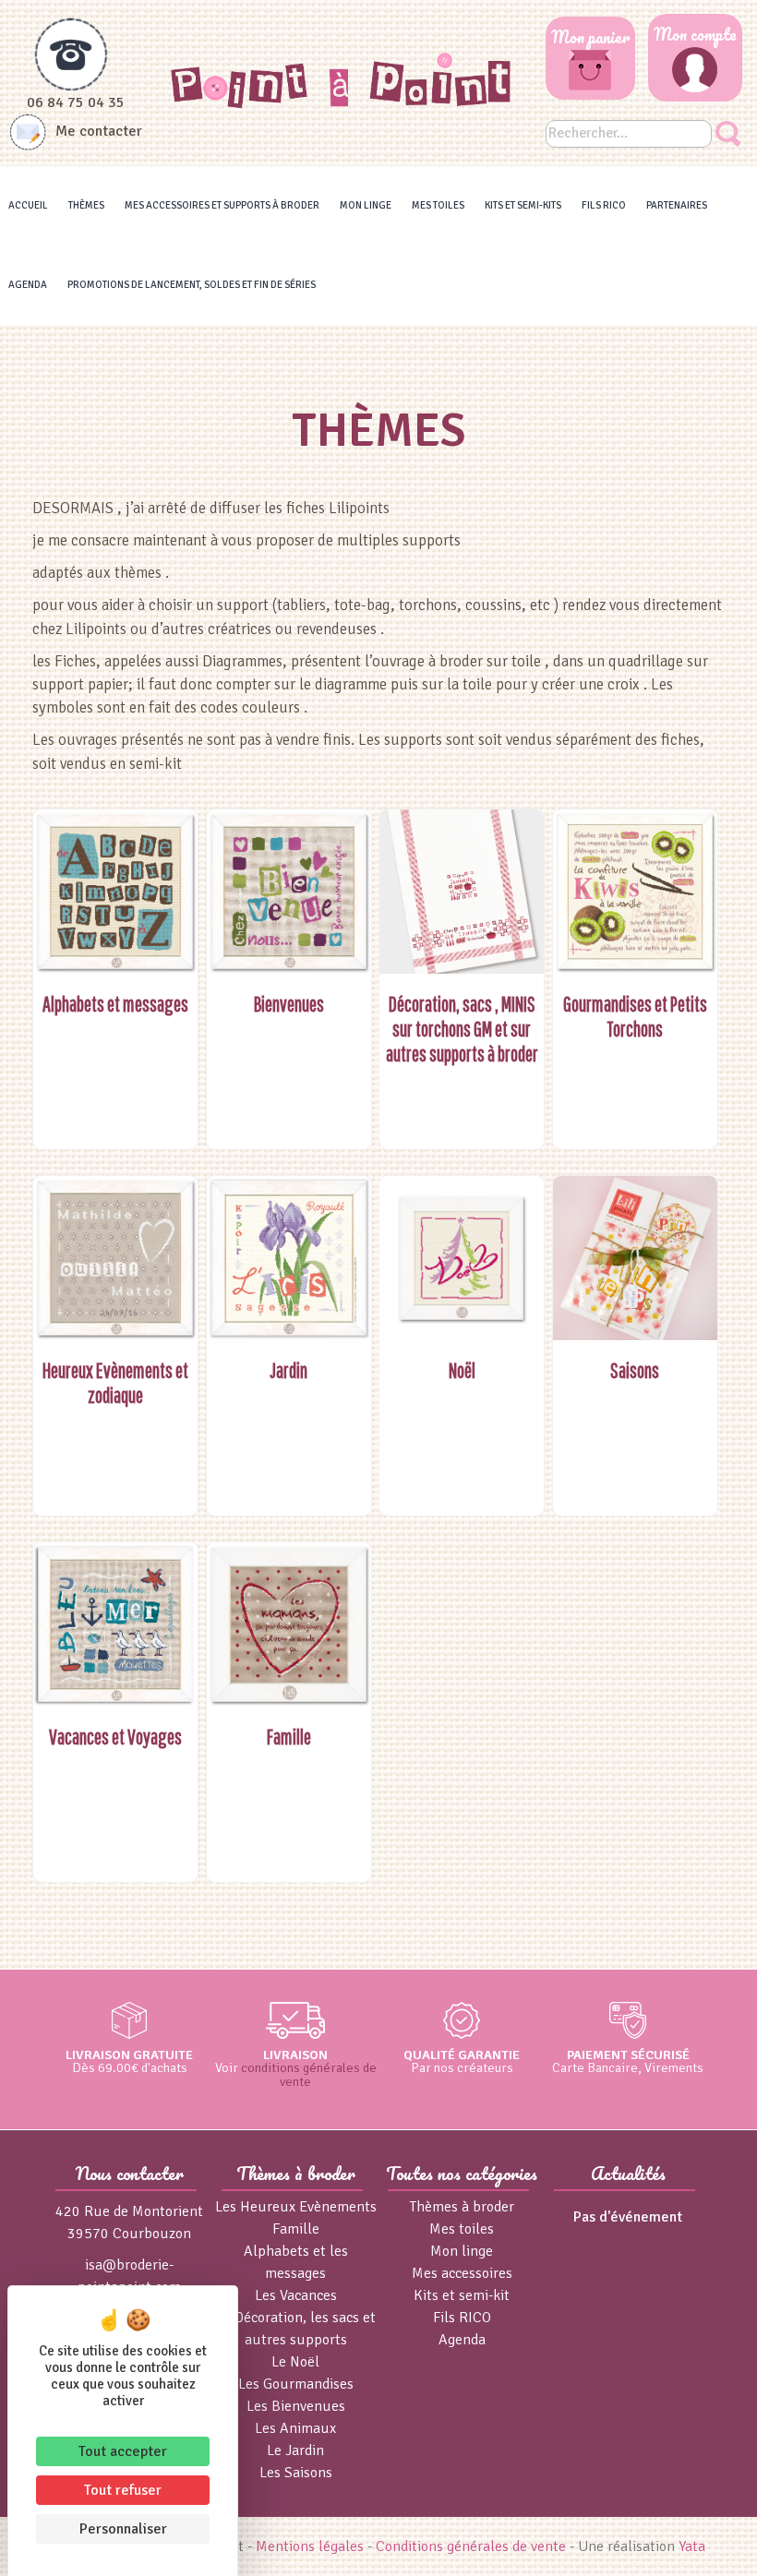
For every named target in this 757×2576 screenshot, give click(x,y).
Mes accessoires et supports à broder (222, 205)
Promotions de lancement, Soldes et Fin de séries (192, 285)
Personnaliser (123, 2529)
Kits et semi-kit (462, 2295)
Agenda (28, 285)
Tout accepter (123, 2451)
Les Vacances (296, 2295)
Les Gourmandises (296, 2384)
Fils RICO (604, 205)
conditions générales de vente (309, 2074)
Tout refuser (123, 2490)
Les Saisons (296, 2473)
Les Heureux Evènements (296, 2207)
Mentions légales (310, 2546)
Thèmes (86, 205)
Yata (692, 2546)
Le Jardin (295, 2450)
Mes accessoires (462, 2273)
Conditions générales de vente (471, 2546)
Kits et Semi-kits (523, 205)
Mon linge (366, 205)
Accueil (28, 205)
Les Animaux (295, 2428)
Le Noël (295, 2362)
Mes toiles (438, 205)
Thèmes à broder (462, 2207)
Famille (296, 2229)
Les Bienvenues (296, 2406)
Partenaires (677, 205)
